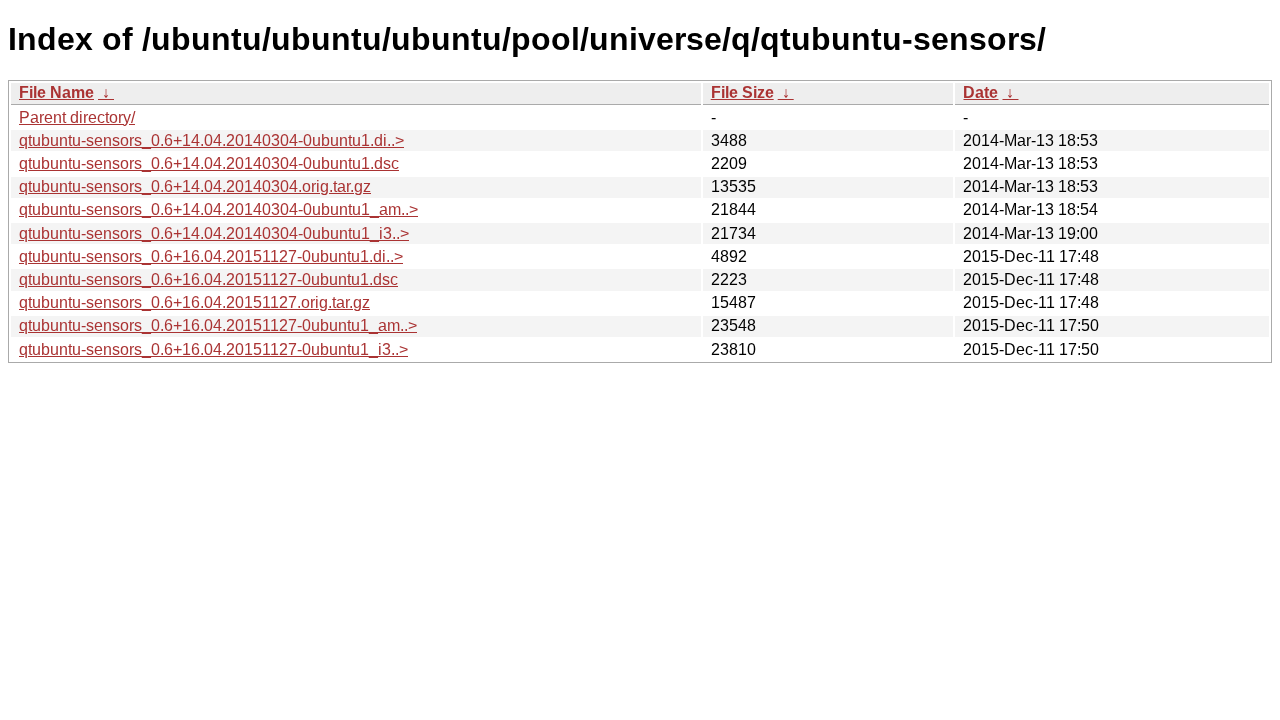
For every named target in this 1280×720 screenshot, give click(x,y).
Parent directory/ (77, 117)
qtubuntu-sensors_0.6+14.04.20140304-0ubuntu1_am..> (218, 209)
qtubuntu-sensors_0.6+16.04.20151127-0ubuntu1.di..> (211, 256)
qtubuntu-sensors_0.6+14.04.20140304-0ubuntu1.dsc (209, 163)
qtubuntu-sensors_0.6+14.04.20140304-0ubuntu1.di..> (211, 140)
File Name (56, 92)
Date (980, 92)
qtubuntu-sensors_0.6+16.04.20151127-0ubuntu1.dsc (208, 279)
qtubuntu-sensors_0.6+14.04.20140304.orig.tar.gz (195, 186)
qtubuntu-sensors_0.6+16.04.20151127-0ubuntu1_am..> (218, 325)
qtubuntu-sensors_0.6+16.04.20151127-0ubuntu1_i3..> (213, 349)
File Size (742, 92)
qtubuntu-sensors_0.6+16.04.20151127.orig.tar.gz (194, 302)
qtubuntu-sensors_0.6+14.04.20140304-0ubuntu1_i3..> (214, 233)
